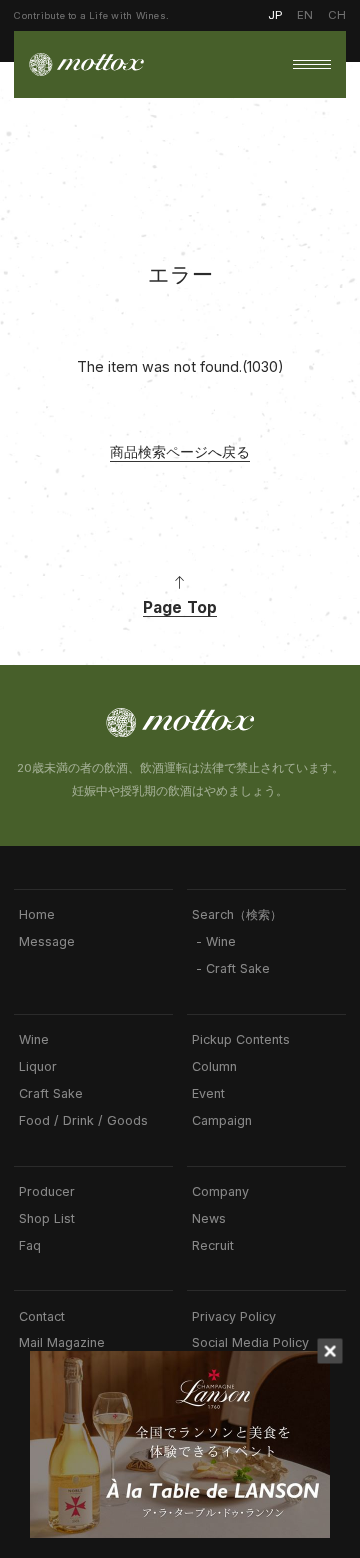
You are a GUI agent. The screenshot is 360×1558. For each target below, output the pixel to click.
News (209, 1219)
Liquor (38, 1067)
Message (47, 942)
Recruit (213, 1246)
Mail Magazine (62, 1343)
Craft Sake (51, 1094)
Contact (42, 1317)
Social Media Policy (250, 1343)
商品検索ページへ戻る (180, 451)
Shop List (47, 1219)
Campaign (222, 1121)
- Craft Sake (231, 969)
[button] (312, 65)
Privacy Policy (234, 1317)
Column (214, 1067)
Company (220, 1192)
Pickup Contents (241, 1040)
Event (208, 1094)
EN (305, 15)
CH (337, 15)
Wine (34, 1040)
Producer (47, 1192)
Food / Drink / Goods (83, 1121)
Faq (30, 1246)
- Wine (214, 942)
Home (37, 915)
